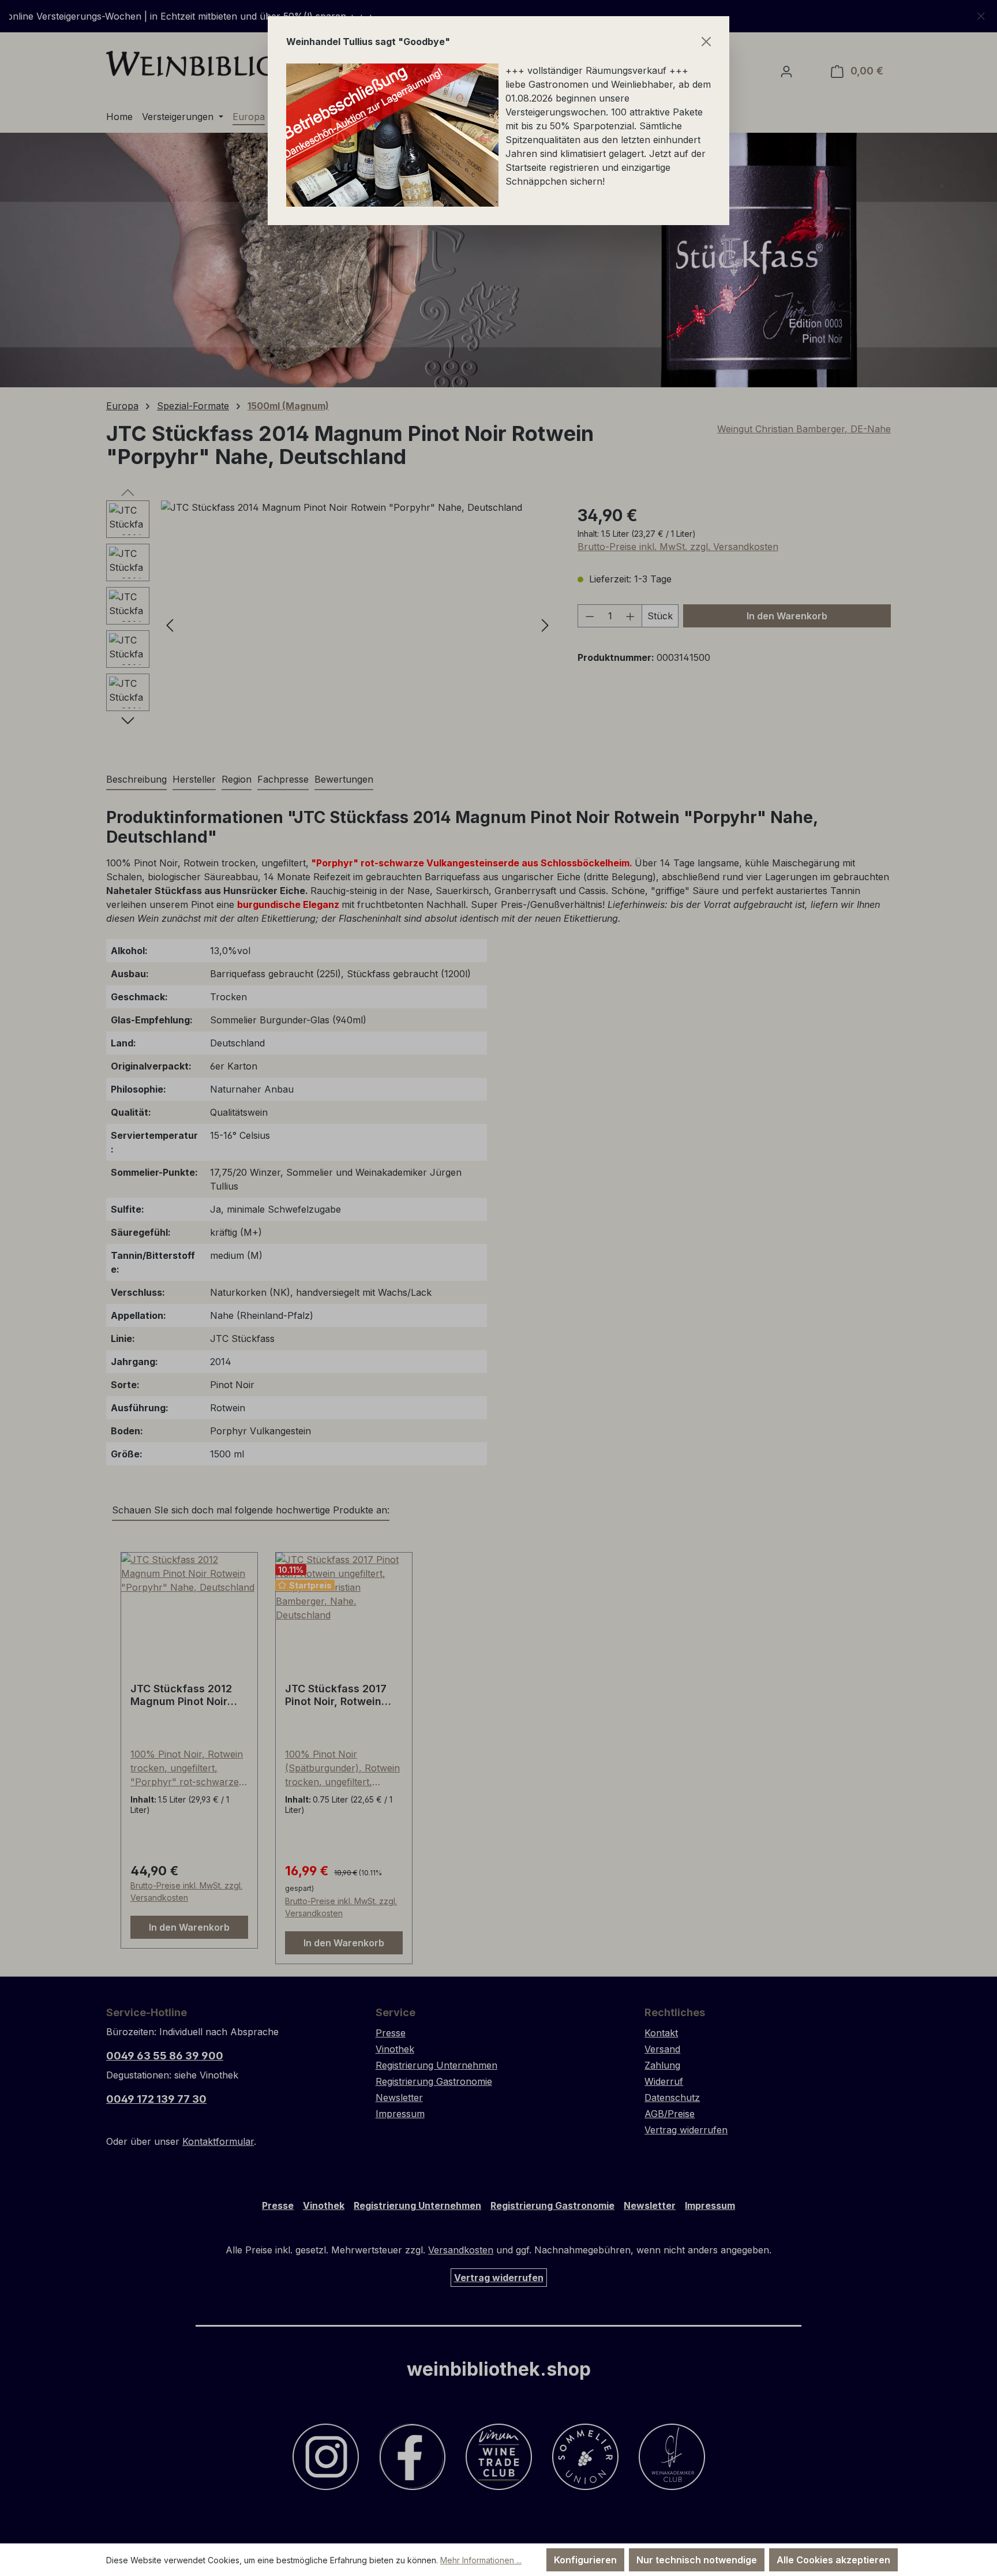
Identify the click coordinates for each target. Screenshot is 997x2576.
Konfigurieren (585, 2560)
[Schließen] (706, 42)
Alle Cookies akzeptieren (833, 2560)
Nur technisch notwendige (697, 2560)
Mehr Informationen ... (481, 2560)
